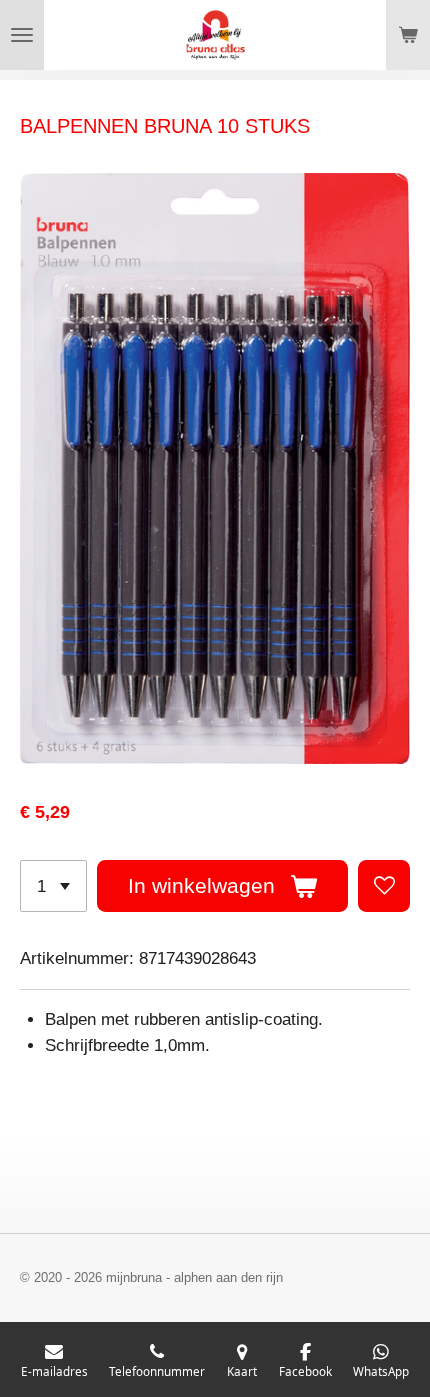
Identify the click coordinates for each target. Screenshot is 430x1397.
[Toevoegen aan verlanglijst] (384, 886)
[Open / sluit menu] (22, 35)
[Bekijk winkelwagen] (408, 35)
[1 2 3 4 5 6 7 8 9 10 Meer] (53, 886)
